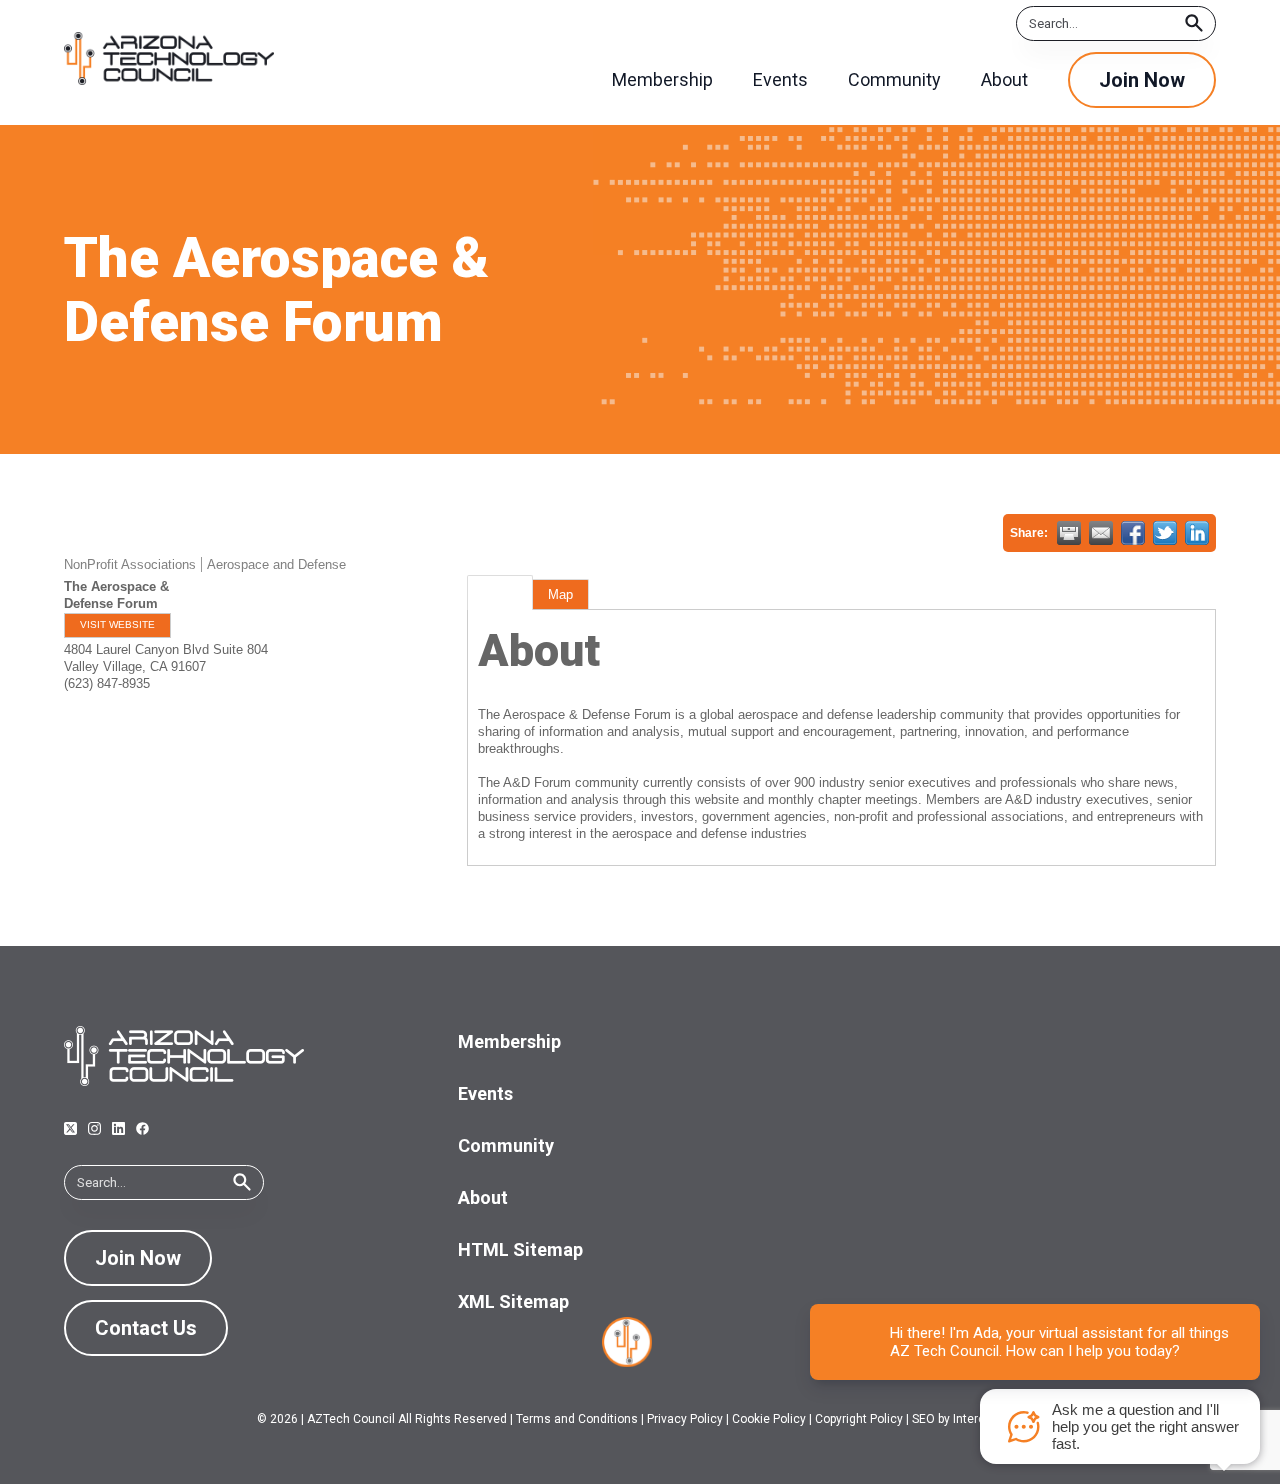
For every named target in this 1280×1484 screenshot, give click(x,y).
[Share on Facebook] (1133, 533)
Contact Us (146, 1328)
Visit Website (117, 624)
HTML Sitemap (520, 1249)
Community (506, 1145)
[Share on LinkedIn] (1197, 533)
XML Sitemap (513, 1301)
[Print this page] (1069, 533)
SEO (923, 1419)
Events (485, 1093)
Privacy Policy (685, 1419)
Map (560, 594)
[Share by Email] (1101, 533)
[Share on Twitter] (1165, 533)
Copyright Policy (859, 1419)
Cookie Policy (769, 1419)
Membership (509, 1041)
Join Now (1142, 80)
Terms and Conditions (577, 1419)
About (500, 594)
